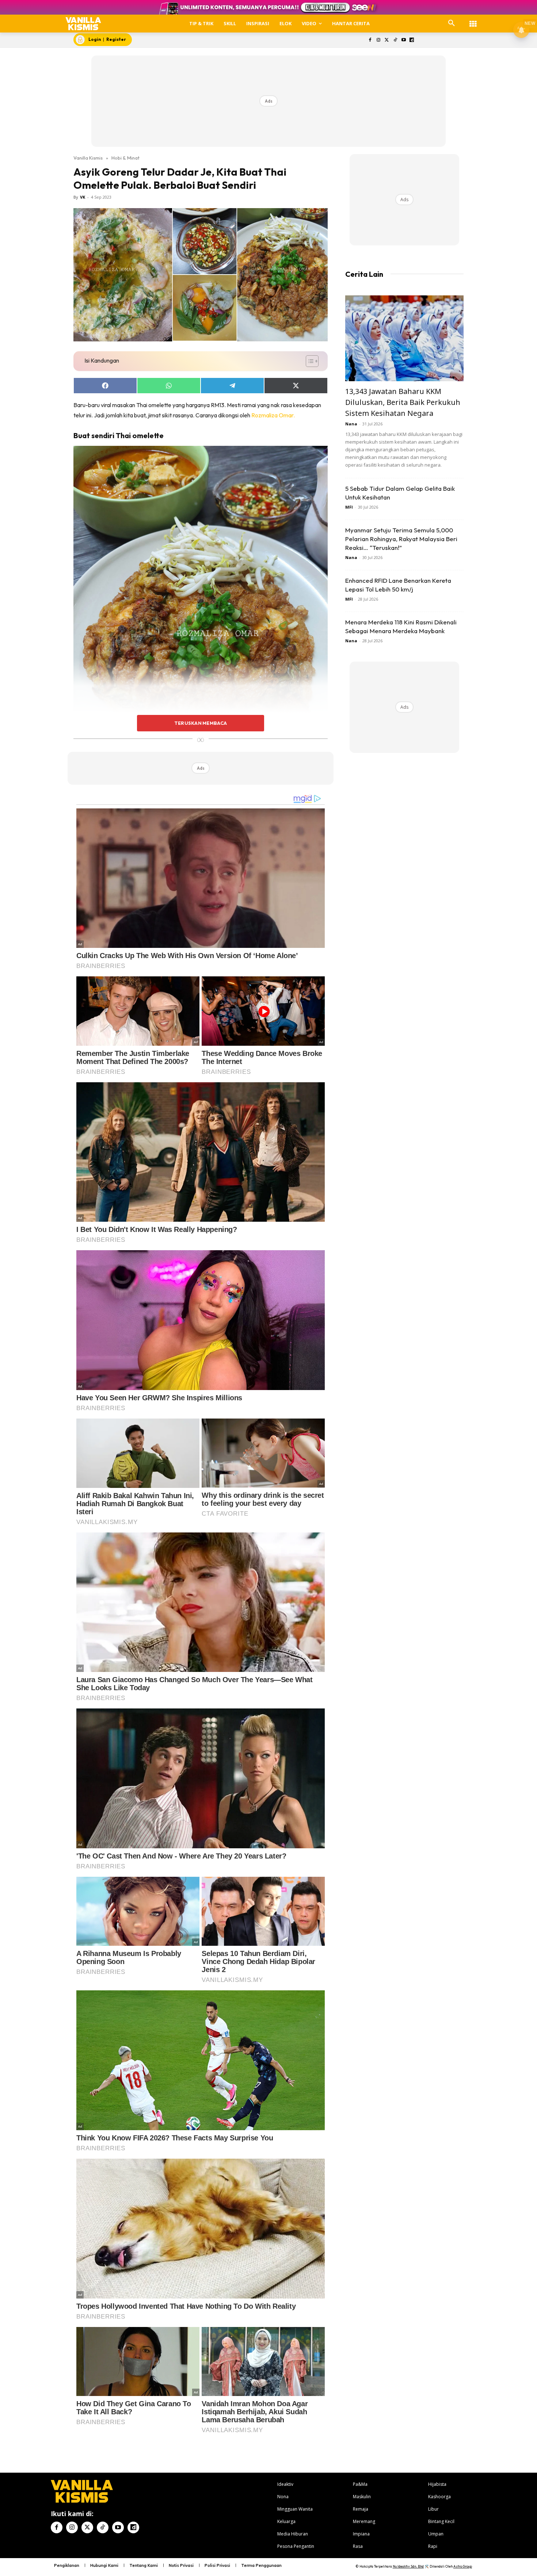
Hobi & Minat (125, 158)
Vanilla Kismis (88, 158)
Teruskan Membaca (201, 723)
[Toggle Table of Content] (309, 361)
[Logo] (83, 24)
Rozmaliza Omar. (273, 415)
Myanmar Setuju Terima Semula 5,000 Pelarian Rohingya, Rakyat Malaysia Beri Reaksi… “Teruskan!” (401, 539)
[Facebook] (370, 40)
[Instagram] (379, 40)
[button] (452, 23)
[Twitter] (387, 40)
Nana (351, 424)
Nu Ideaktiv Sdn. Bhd (408, 2566)
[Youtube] (403, 40)
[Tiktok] (395, 40)
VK (83, 197)
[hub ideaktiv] (473, 20)
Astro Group (463, 2566)
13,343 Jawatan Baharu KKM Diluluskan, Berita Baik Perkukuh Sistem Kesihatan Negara (403, 402)
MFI (349, 507)
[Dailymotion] (412, 40)
